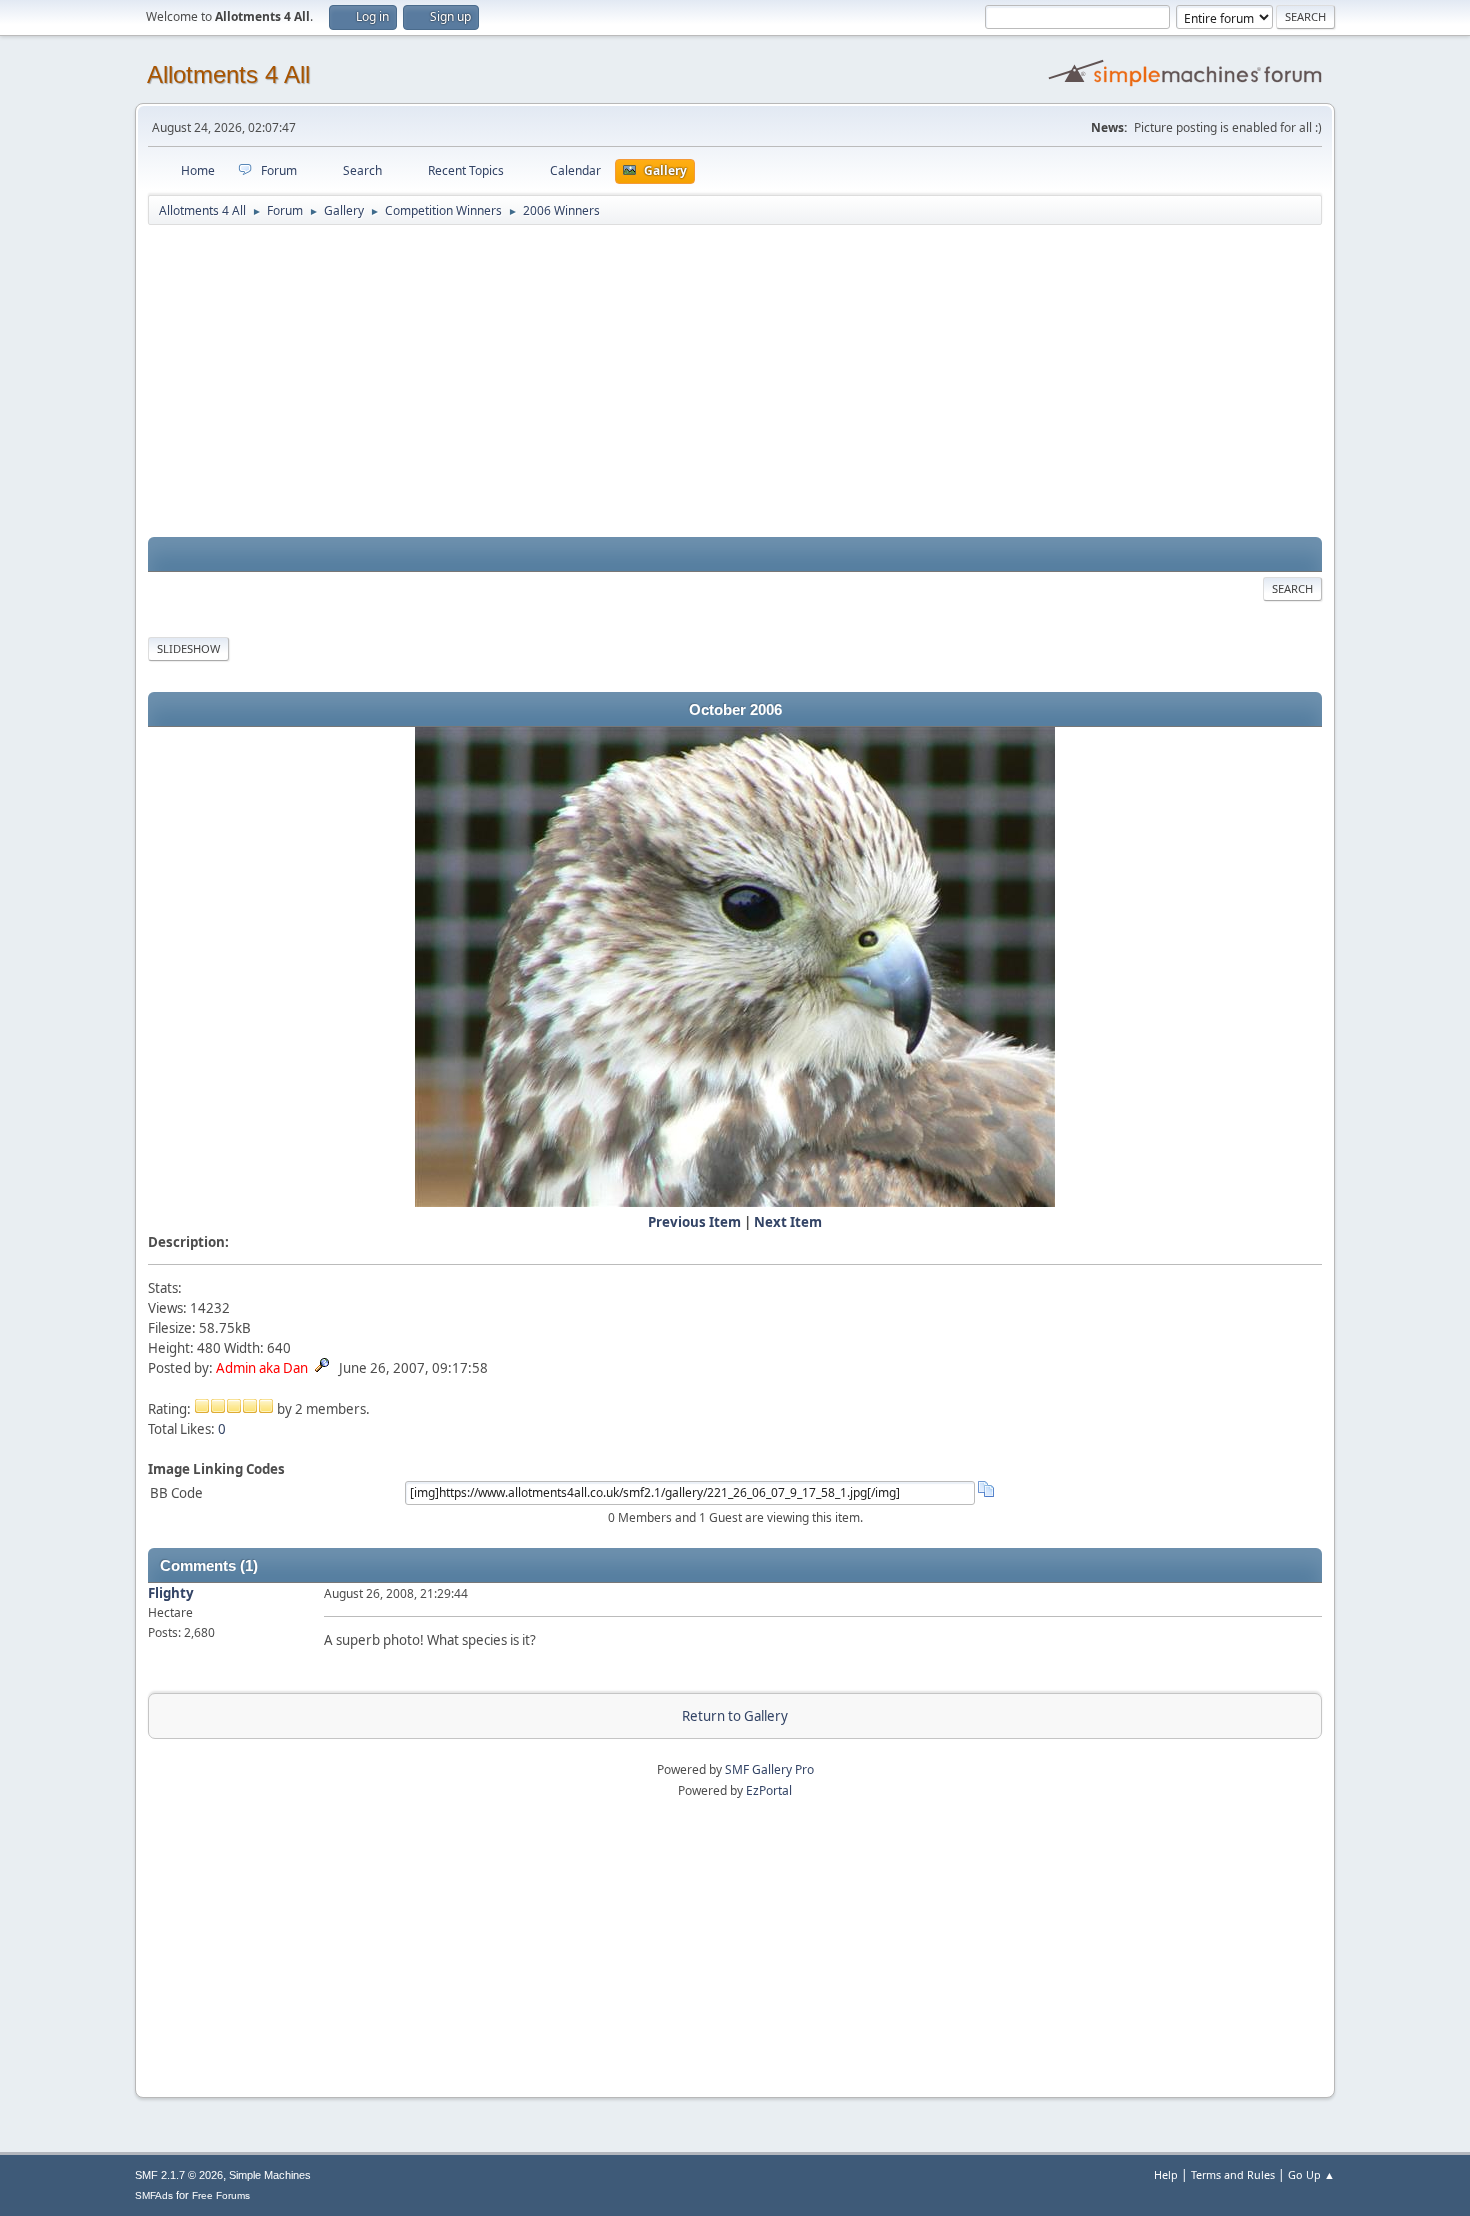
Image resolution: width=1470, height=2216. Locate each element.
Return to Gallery (735, 1716)
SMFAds (154, 2195)
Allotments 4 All (228, 74)
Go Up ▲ (1311, 2174)
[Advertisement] (735, 382)
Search (1292, 588)
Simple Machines (270, 2175)
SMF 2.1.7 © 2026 (179, 2175)
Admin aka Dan (262, 1368)
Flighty (171, 1593)
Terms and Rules (1233, 2174)
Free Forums (221, 2195)
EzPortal (769, 1790)
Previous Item (694, 1222)
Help (1166, 2174)
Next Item (788, 1222)
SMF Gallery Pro (769, 1769)
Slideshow (188, 648)
